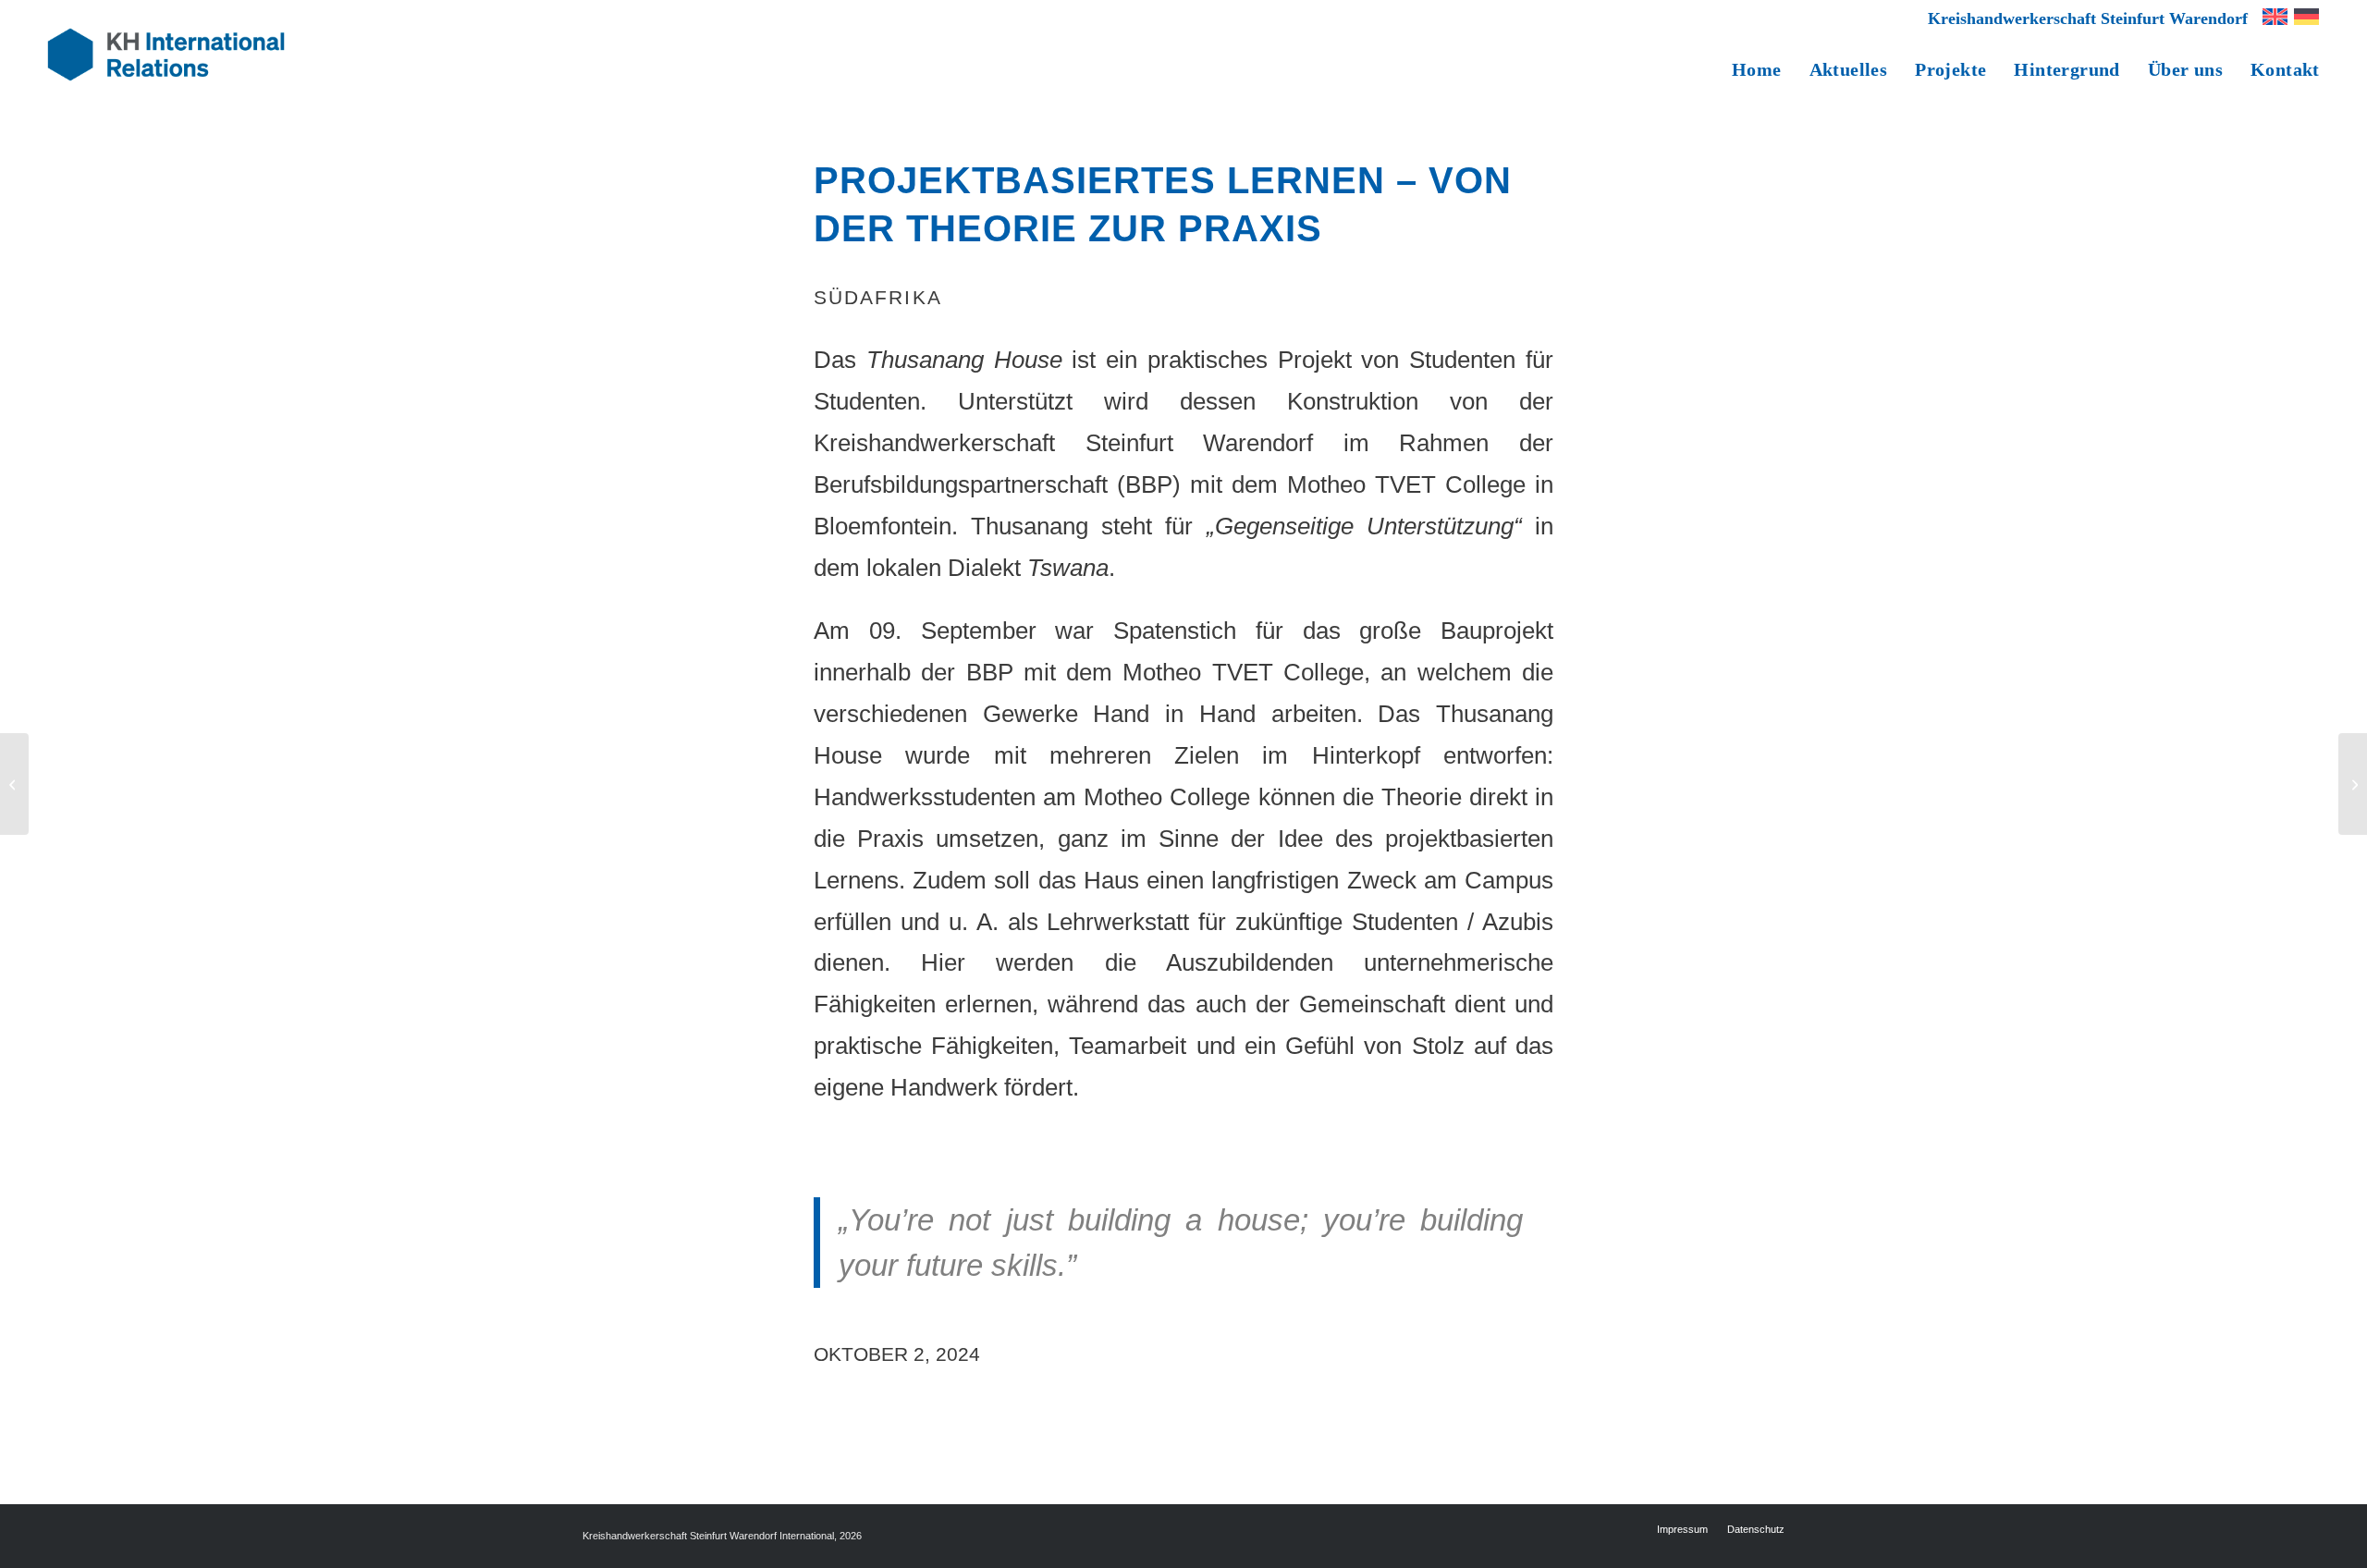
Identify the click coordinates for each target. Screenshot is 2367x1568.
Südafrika (878, 297)
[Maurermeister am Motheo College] (2353, 784)
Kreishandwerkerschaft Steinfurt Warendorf (2088, 18)
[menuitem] (2083, 16)
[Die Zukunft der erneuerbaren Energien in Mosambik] (14, 784)
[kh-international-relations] (166, 55)
